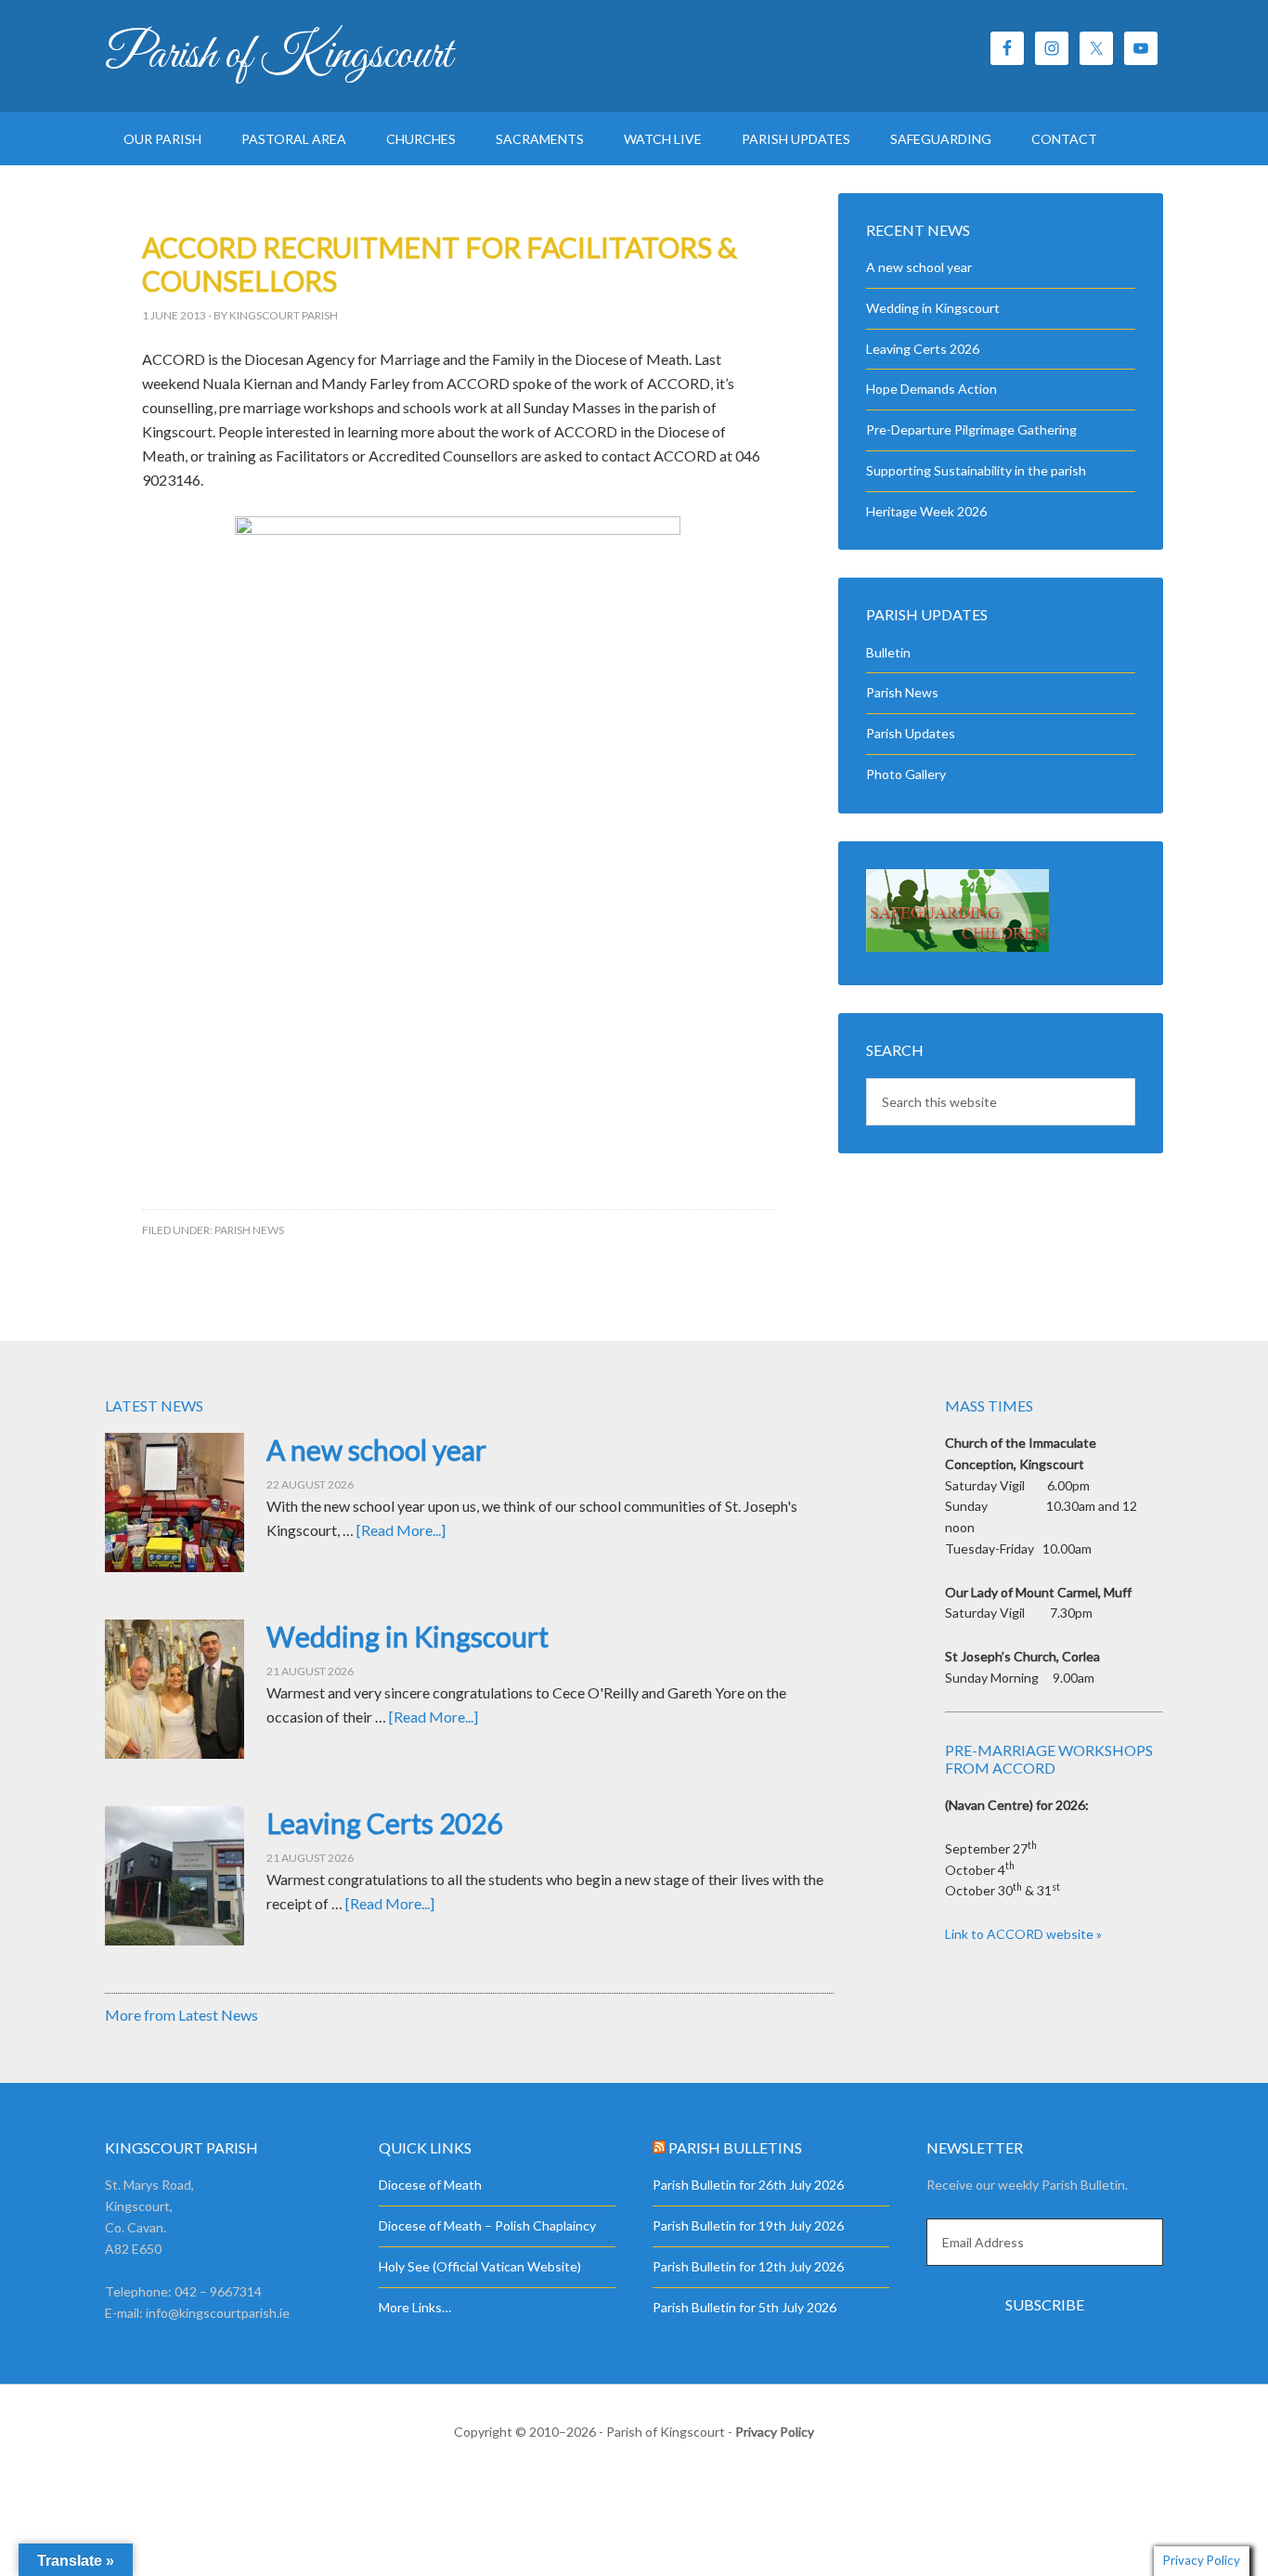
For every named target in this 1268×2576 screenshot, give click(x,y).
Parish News (249, 1230)
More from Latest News (181, 2015)
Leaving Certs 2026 (923, 349)
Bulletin (888, 652)
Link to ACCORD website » (1023, 1934)
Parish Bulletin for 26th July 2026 (748, 2185)
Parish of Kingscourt (278, 56)
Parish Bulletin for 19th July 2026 (748, 2225)
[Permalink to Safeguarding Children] (957, 947)
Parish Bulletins (735, 2147)
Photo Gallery (906, 774)
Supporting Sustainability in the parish (976, 470)
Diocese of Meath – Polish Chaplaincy (487, 2225)
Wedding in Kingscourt (933, 308)
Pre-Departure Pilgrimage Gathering (971, 429)
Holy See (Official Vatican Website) (480, 2266)
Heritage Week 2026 (926, 511)
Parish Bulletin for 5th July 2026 (744, 2307)
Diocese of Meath (430, 2185)
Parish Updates (911, 733)
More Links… (415, 2307)
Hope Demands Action (932, 389)
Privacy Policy (775, 2432)
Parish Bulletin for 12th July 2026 (748, 2266)
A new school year (919, 267)
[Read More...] (401, 1530)
